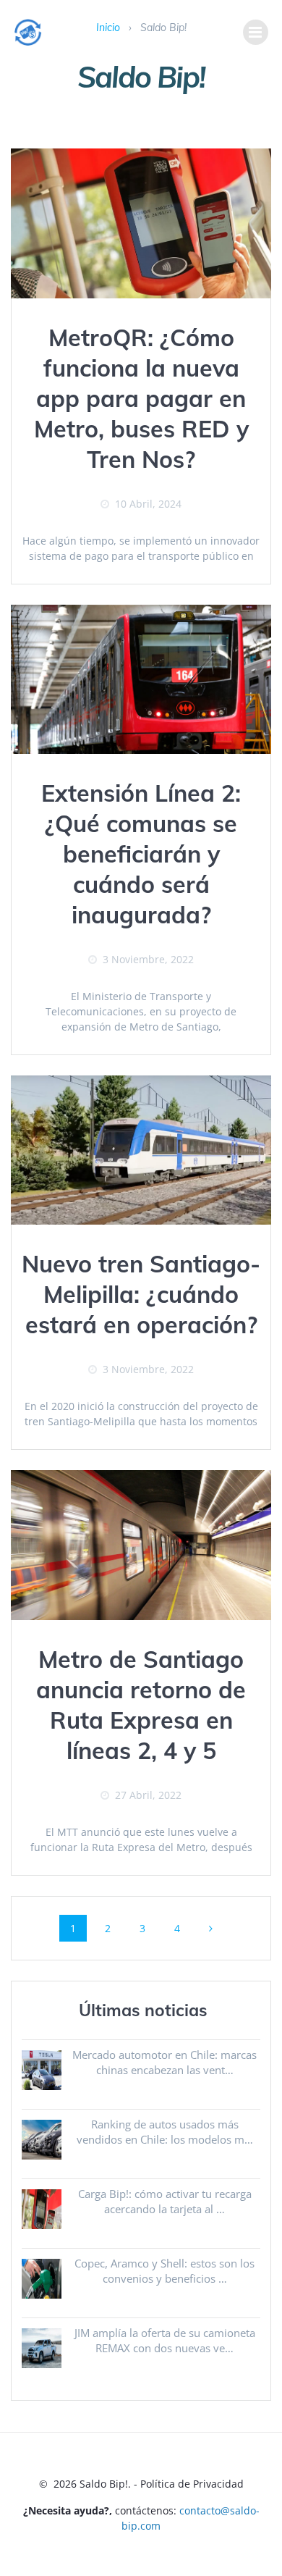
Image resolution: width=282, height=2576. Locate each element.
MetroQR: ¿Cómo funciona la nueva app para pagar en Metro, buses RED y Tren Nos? (141, 398)
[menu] (256, 32)
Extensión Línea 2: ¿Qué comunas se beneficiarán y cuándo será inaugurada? (141, 854)
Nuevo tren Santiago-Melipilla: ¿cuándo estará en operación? (141, 1294)
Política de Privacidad (192, 2484)
